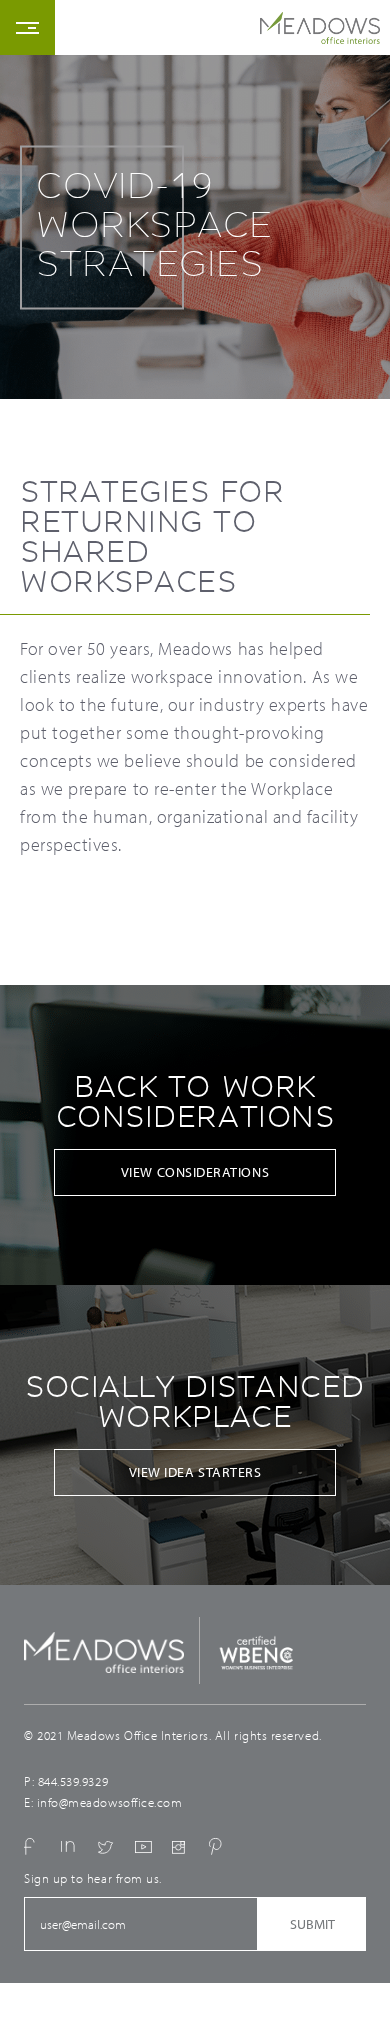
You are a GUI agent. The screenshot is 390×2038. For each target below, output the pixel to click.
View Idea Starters (195, 1472)
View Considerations (195, 1172)
